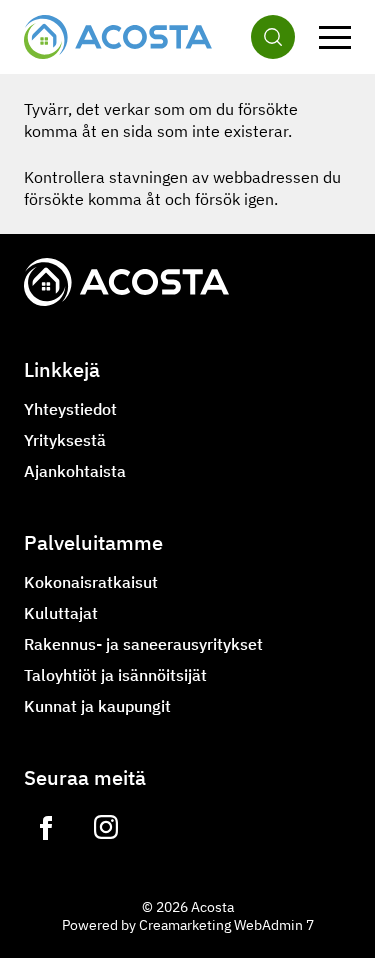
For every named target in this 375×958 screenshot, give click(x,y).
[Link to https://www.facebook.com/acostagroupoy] (46, 828)
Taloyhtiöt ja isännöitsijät (115, 675)
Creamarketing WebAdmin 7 (226, 925)
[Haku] (273, 37)
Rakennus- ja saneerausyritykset (143, 644)
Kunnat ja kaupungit (97, 706)
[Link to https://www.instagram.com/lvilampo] (106, 828)
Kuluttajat (61, 613)
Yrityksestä (65, 440)
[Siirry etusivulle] (118, 37)
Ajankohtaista (75, 471)
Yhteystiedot (70, 409)
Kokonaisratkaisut (91, 582)
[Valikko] (335, 37)
